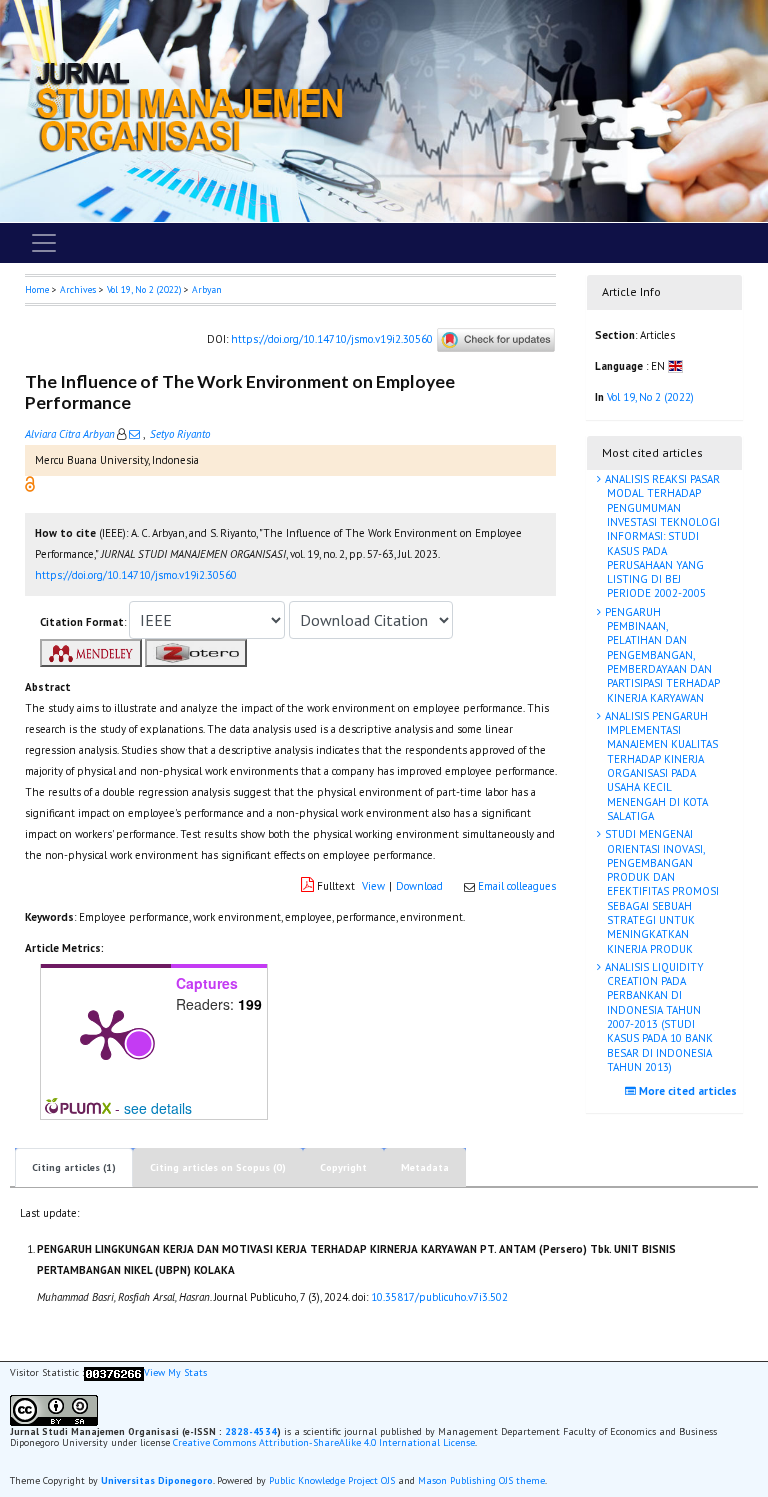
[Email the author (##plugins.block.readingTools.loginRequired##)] (134, 434)
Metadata (425, 1167)
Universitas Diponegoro (157, 1480)
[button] (30, 483)
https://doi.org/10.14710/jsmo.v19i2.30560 (332, 339)
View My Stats (175, 1372)
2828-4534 (251, 1431)
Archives (78, 289)
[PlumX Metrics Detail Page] (106, 1033)
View (373, 886)
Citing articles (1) (74, 1167)
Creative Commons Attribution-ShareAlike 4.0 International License (324, 1442)
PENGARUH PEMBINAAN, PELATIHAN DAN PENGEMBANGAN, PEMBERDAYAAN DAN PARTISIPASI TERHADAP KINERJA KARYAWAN (661, 655)
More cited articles (686, 1091)
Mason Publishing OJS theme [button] (481, 1480)
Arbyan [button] (207, 289)
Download (419, 886)
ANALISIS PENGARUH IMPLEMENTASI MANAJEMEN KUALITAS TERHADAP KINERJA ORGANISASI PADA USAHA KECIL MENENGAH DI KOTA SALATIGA (660, 766)
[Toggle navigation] (44, 243)
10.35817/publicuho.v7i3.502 (439, 1297)
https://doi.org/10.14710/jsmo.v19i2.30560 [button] (136, 575)
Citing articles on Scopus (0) (218, 1167)
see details (158, 1108)
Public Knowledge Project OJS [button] (332, 1480)
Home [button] (37, 289)
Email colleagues (517, 886)
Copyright (343, 1167)
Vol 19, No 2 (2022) (144, 289)
